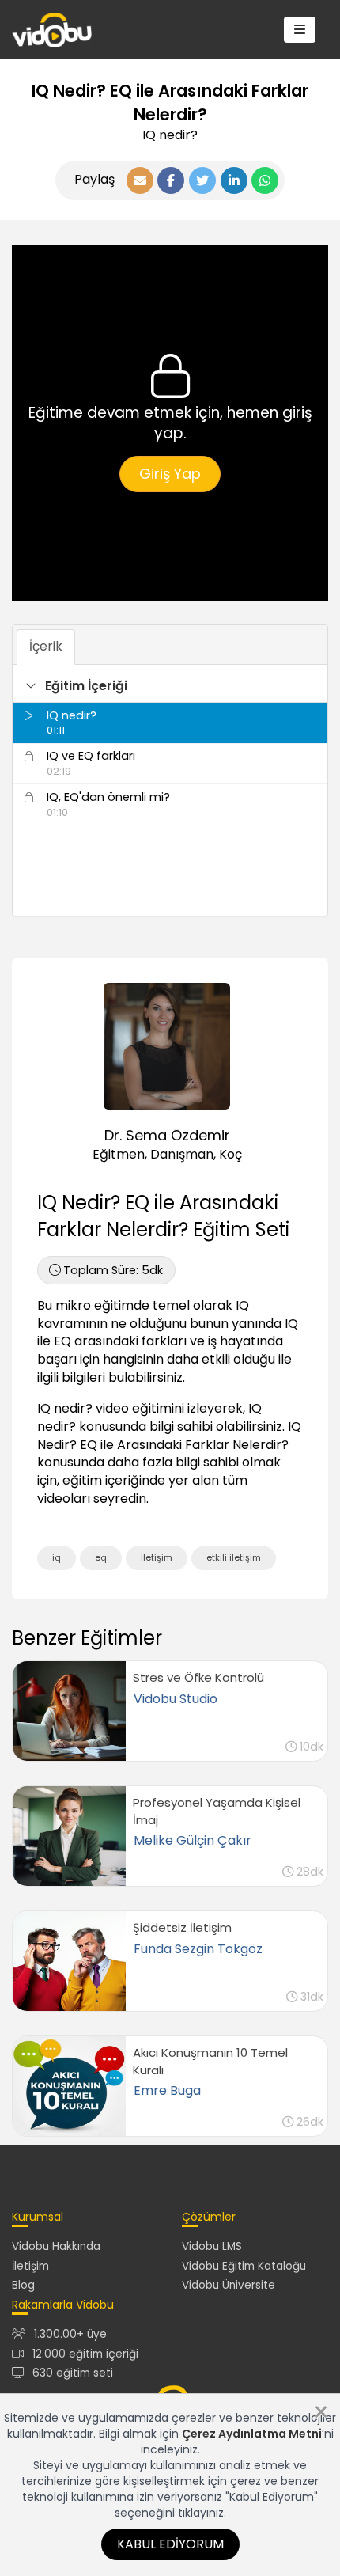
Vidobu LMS (212, 2246)
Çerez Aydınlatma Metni (252, 2434)
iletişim (157, 1557)
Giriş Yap (170, 474)
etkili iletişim (234, 1557)
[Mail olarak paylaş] (140, 180)
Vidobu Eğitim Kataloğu (244, 2266)
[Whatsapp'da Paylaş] (265, 180)
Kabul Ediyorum (170, 2544)
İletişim (30, 2266)
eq (101, 1557)
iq (57, 1557)
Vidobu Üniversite (229, 2285)
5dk (113, 1270)
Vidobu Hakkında (56, 2246)
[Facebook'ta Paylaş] (171, 180)
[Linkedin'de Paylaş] (234, 180)
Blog (23, 2285)
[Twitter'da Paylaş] (202, 180)
